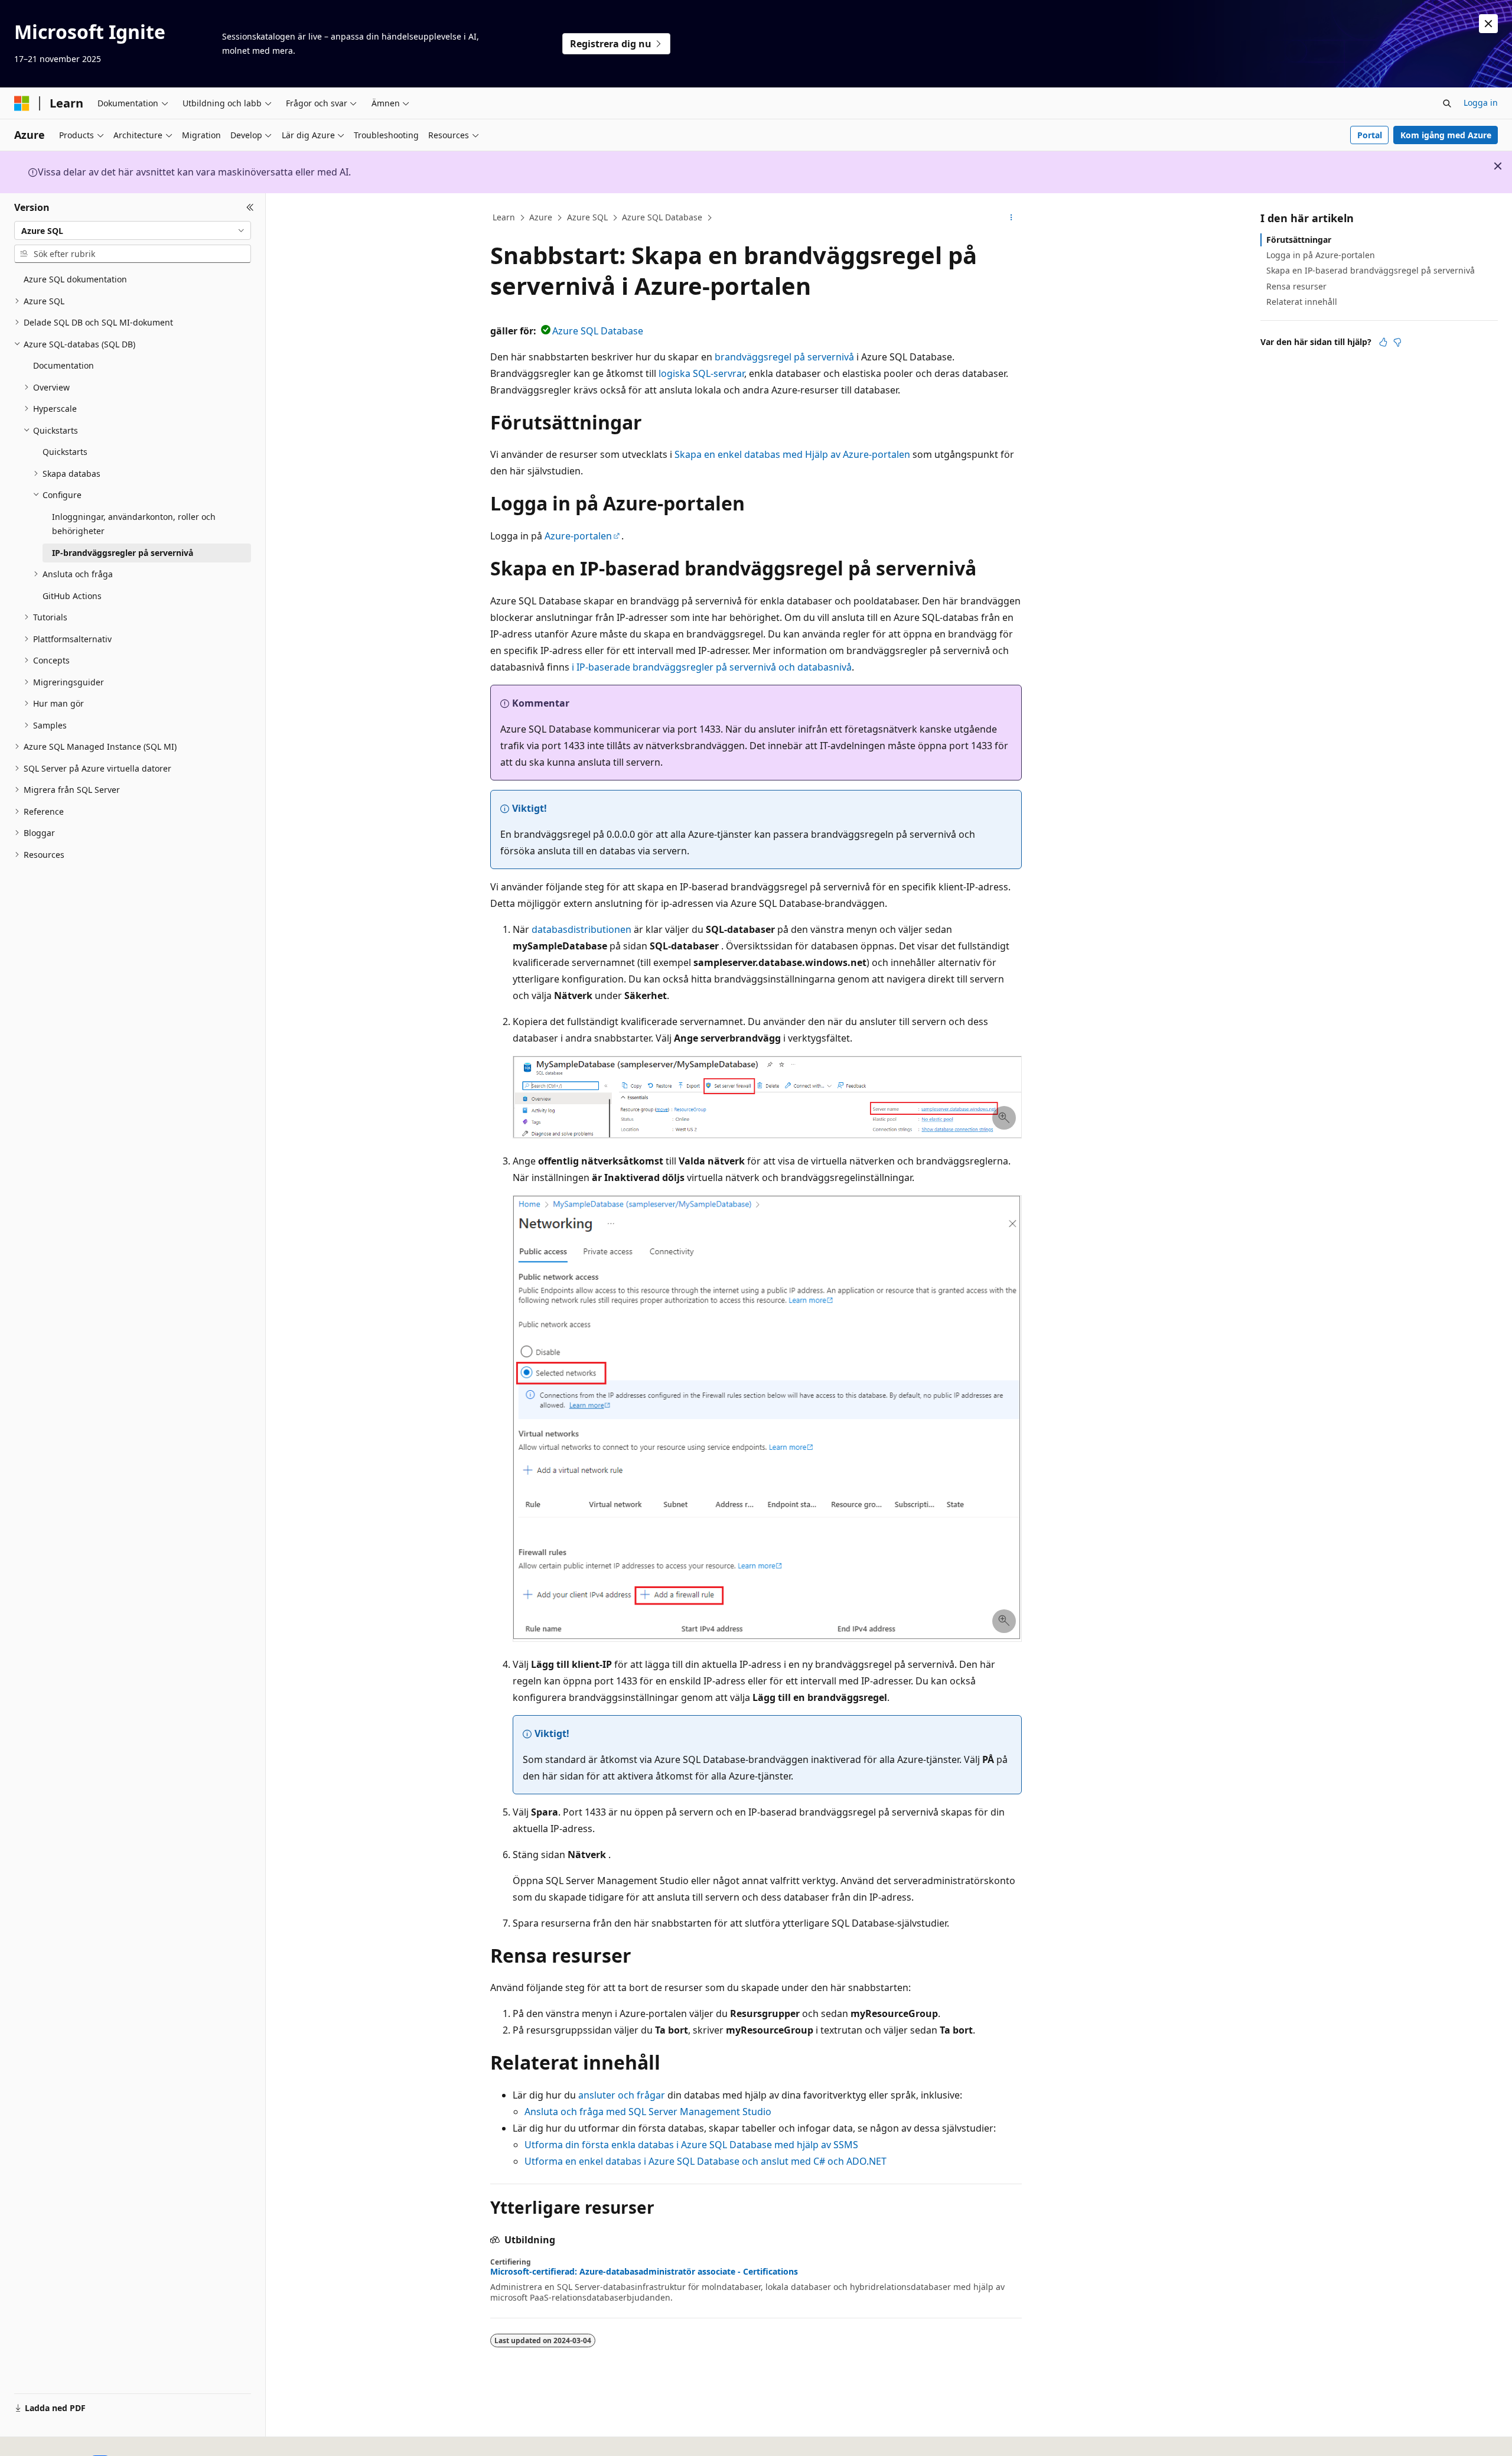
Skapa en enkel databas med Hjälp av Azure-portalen (792, 454)
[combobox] (133, 230)
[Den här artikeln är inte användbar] (1397, 342)
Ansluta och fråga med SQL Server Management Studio (648, 2112)
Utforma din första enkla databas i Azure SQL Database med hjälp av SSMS (691, 2145)
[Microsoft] (22, 103)
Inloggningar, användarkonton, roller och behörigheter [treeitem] (134, 524)
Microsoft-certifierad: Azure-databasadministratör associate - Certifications (644, 2272)
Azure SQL (587, 217)
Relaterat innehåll (1302, 302)
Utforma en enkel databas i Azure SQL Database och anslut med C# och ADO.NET (706, 2161)
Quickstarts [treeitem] (65, 452)
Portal (1370, 135)
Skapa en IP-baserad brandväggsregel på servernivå (1371, 270)
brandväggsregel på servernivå (784, 357)
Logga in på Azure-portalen (1321, 255)
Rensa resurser (1296, 286)
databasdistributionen (581, 929)
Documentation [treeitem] (63, 365)
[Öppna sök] (1447, 103)
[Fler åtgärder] (1011, 218)
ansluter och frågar (622, 2095)
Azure (541, 217)
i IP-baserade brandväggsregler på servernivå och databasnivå (712, 667)
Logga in (1481, 103)
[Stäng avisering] (1488, 24)
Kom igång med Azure (1446, 135)
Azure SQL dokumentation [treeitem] (75, 279)
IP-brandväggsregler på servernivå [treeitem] (123, 553)
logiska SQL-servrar (701, 373)
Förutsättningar (1299, 240)
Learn (504, 217)
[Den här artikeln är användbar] (1383, 342)
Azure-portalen (578, 536)
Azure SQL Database (662, 217)
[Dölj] (250, 207)
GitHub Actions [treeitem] (72, 596)
